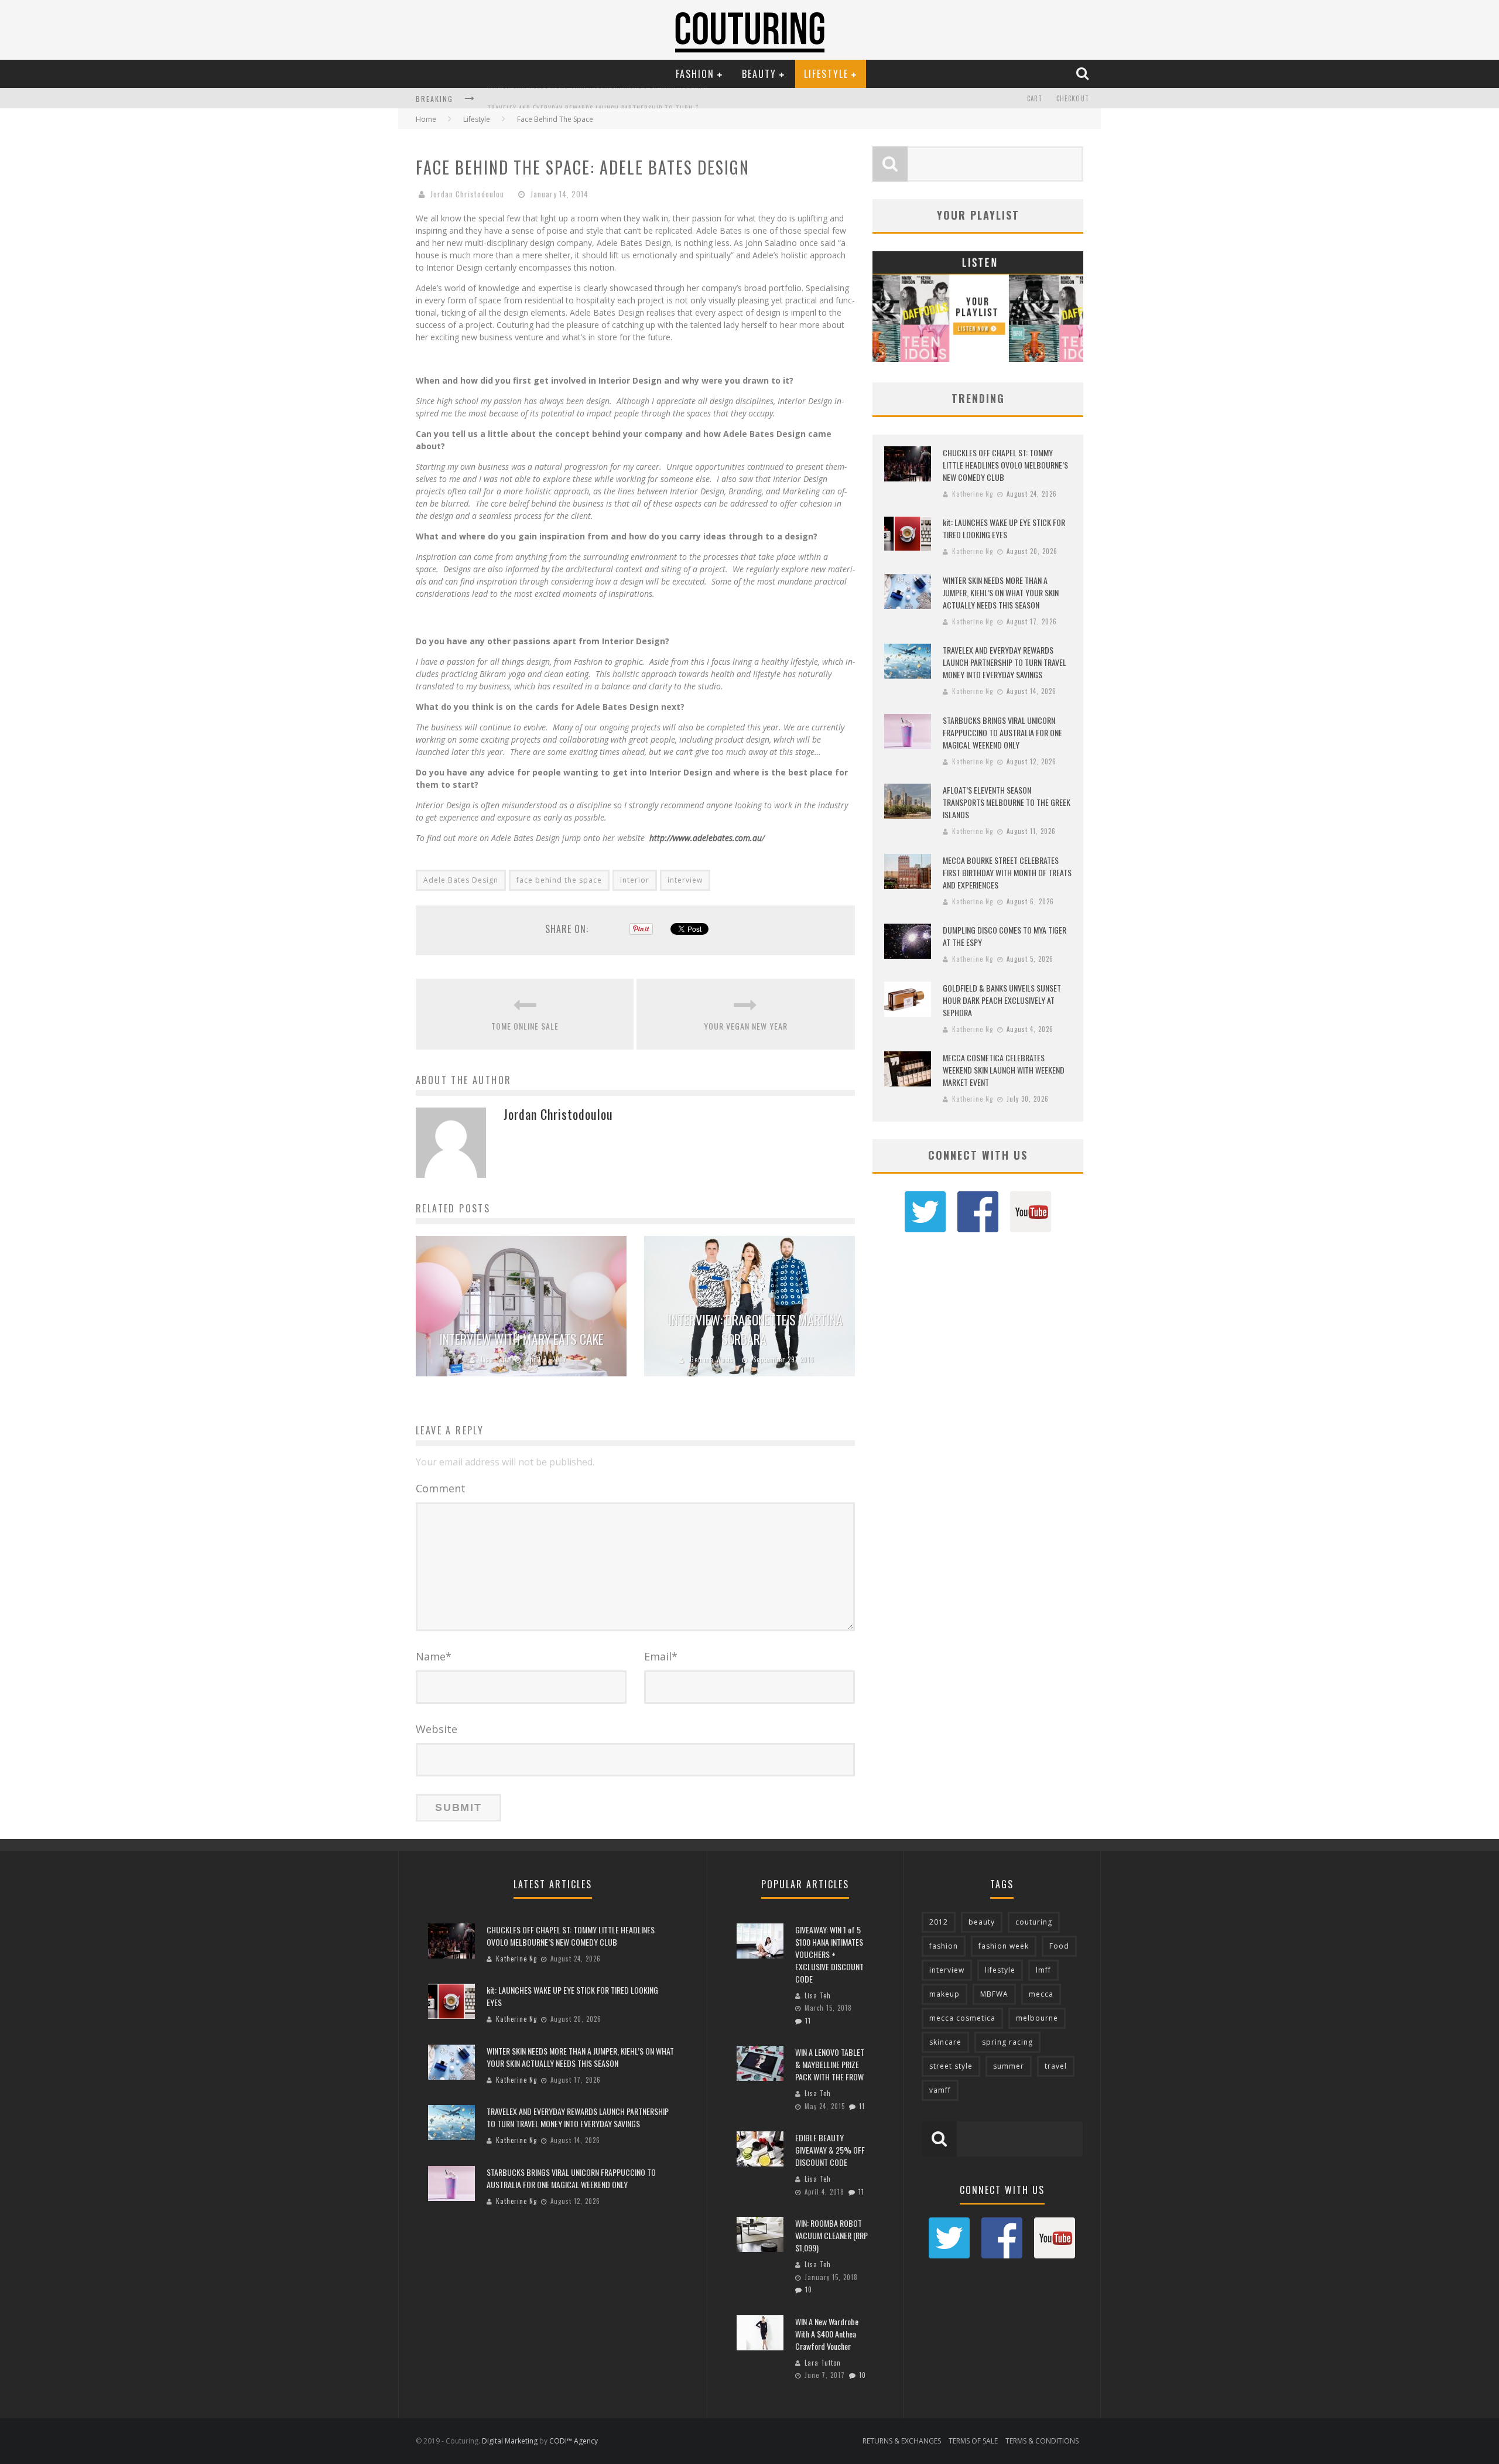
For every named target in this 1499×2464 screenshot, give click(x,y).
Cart (1035, 98)
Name (434, 1656)
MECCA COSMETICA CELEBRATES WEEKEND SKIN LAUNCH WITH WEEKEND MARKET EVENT (1004, 1070)
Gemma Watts (712, 1359)
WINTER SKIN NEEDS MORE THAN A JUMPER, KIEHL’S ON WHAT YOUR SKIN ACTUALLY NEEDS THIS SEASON (1001, 592)
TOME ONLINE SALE (525, 1026)
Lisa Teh (494, 1359)
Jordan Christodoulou (467, 194)
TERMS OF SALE (973, 2441)
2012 (939, 1922)
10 (809, 2289)
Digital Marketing (510, 2441)
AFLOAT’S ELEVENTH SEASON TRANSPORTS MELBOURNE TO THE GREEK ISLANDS (1007, 802)
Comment (441, 1488)
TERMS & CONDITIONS (1042, 2441)
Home (426, 119)
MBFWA (994, 1994)
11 (808, 2021)
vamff (940, 2090)
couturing (1034, 1922)
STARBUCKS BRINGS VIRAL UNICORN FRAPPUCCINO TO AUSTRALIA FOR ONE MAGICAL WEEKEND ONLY (1002, 732)
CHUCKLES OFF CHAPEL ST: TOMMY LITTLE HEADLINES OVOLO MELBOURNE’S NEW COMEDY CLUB (1005, 465)
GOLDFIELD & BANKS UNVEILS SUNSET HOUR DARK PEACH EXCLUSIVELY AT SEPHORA (1002, 1000)
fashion (944, 1946)
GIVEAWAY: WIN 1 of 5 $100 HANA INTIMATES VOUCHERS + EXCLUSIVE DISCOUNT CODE (829, 1954)
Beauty (759, 74)
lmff (1043, 1970)
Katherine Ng (973, 494)
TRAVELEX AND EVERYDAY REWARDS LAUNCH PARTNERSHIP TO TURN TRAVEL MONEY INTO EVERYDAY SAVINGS (653, 100)
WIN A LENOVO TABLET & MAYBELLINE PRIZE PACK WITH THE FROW (830, 2064)
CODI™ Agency (574, 2441)
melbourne (1037, 2018)
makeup (944, 1994)
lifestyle (1000, 1970)
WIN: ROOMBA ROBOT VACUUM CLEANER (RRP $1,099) (831, 2235)
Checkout (1073, 98)
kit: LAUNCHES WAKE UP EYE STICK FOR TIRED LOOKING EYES (1004, 528)
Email (661, 1656)
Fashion (695, 74)
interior (635, 880)
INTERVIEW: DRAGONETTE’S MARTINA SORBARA (755, 1329)
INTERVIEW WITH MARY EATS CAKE (521, 1339)
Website (437, 1729)
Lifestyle (826, 74)
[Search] (1084, 73)
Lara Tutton (823, 2363)
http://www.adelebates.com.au (706, 838)
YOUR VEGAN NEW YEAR (746, 1026)
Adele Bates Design (461, 880)
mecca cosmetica (962, 2018)
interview (685, 880)
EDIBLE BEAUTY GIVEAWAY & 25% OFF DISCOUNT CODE (830, 2150)
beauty (982, 1922)
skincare (945, 2042)
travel (1056, 2066)
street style (951, 2066)
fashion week (1004, 1946)
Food (1059, 1946)
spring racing (1007, 2042)
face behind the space (559, 880)
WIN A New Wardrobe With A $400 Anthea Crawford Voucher (827, 2334)
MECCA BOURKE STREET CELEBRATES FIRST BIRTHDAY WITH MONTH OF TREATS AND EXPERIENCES (1007, 872)
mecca (1041, 1994)
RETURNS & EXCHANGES (902, 2441)
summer (1009, 2066)
